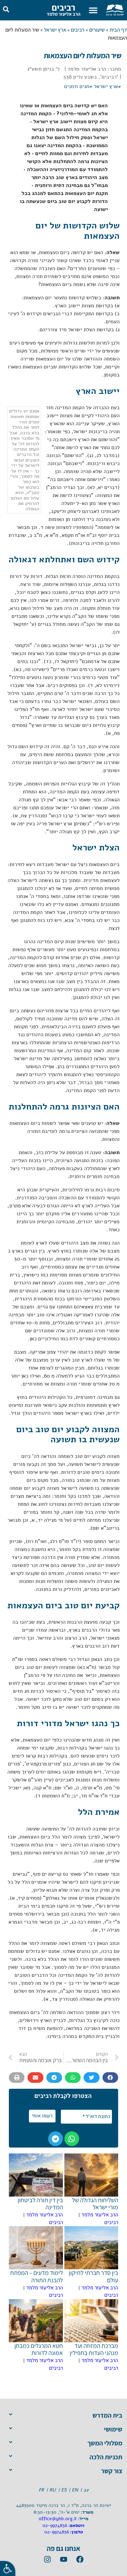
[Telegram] (56, 2139)
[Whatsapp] (72, 2139)
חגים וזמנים (77, 86)
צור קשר (112, 2471)
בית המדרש (107, 2415)
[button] (93, 10)
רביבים (63, 7)
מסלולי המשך (105, 2443)
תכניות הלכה (106, 2457)
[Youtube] (63, 2559)
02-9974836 (55, 2525)
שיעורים (97, 30)
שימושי (113, 2429)
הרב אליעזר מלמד (63, 14)
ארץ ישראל (55, 30)
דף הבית (118, 30)
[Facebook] (80, 2559)
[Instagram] (47, 2559)
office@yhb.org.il (58, 2519)
